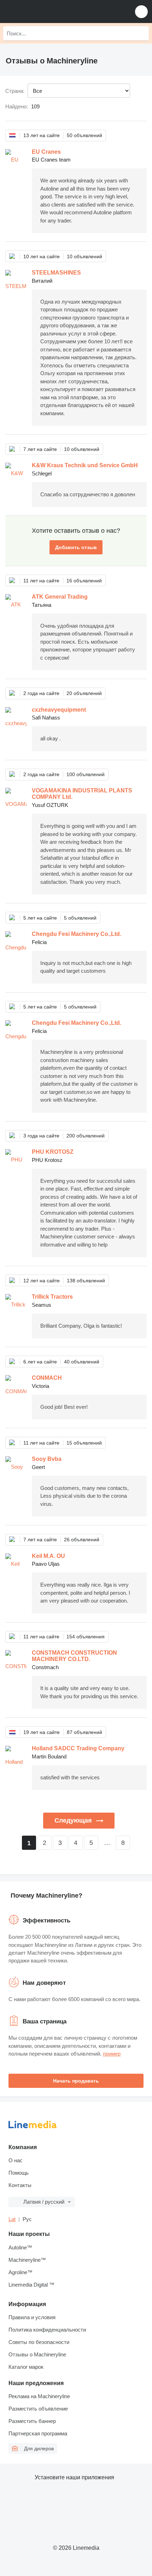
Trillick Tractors (52, 1297)
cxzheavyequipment (59, 710)
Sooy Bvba (47, 1459)
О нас (16, 2160)
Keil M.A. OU (48, 1556)
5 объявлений (80, 918)
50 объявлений (84, 135)
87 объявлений (84, 1732)
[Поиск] (142, 33)
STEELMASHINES (56, 273)
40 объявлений (82, 1362)
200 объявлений (86, 1136)
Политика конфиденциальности (47, 2330)
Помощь (19, 2173)
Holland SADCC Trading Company (78, 1748)
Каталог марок (26, 2367)
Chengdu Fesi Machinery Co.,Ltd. (77, 934)
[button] (141, 12)
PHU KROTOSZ (53, 1152)
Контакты (20, 2185)
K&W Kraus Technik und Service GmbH (85, 465)
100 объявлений (86, 774)
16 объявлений (84, 581)
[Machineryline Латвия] (49, 12)
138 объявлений (86, 1281)
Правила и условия (32, 2317)
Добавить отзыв (76, 547)
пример (112, 2054)
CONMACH (47, 1378)
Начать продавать (76, 2081)
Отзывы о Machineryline (37, 2354)
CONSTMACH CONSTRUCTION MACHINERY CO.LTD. (74, 1656)
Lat (12, 2219)
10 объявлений (84, 256)
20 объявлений (84, 693)
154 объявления (86, 1637)
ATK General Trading (60, 597)
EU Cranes (46, 152)
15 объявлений (84, 1443)
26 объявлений (82, 1540)
